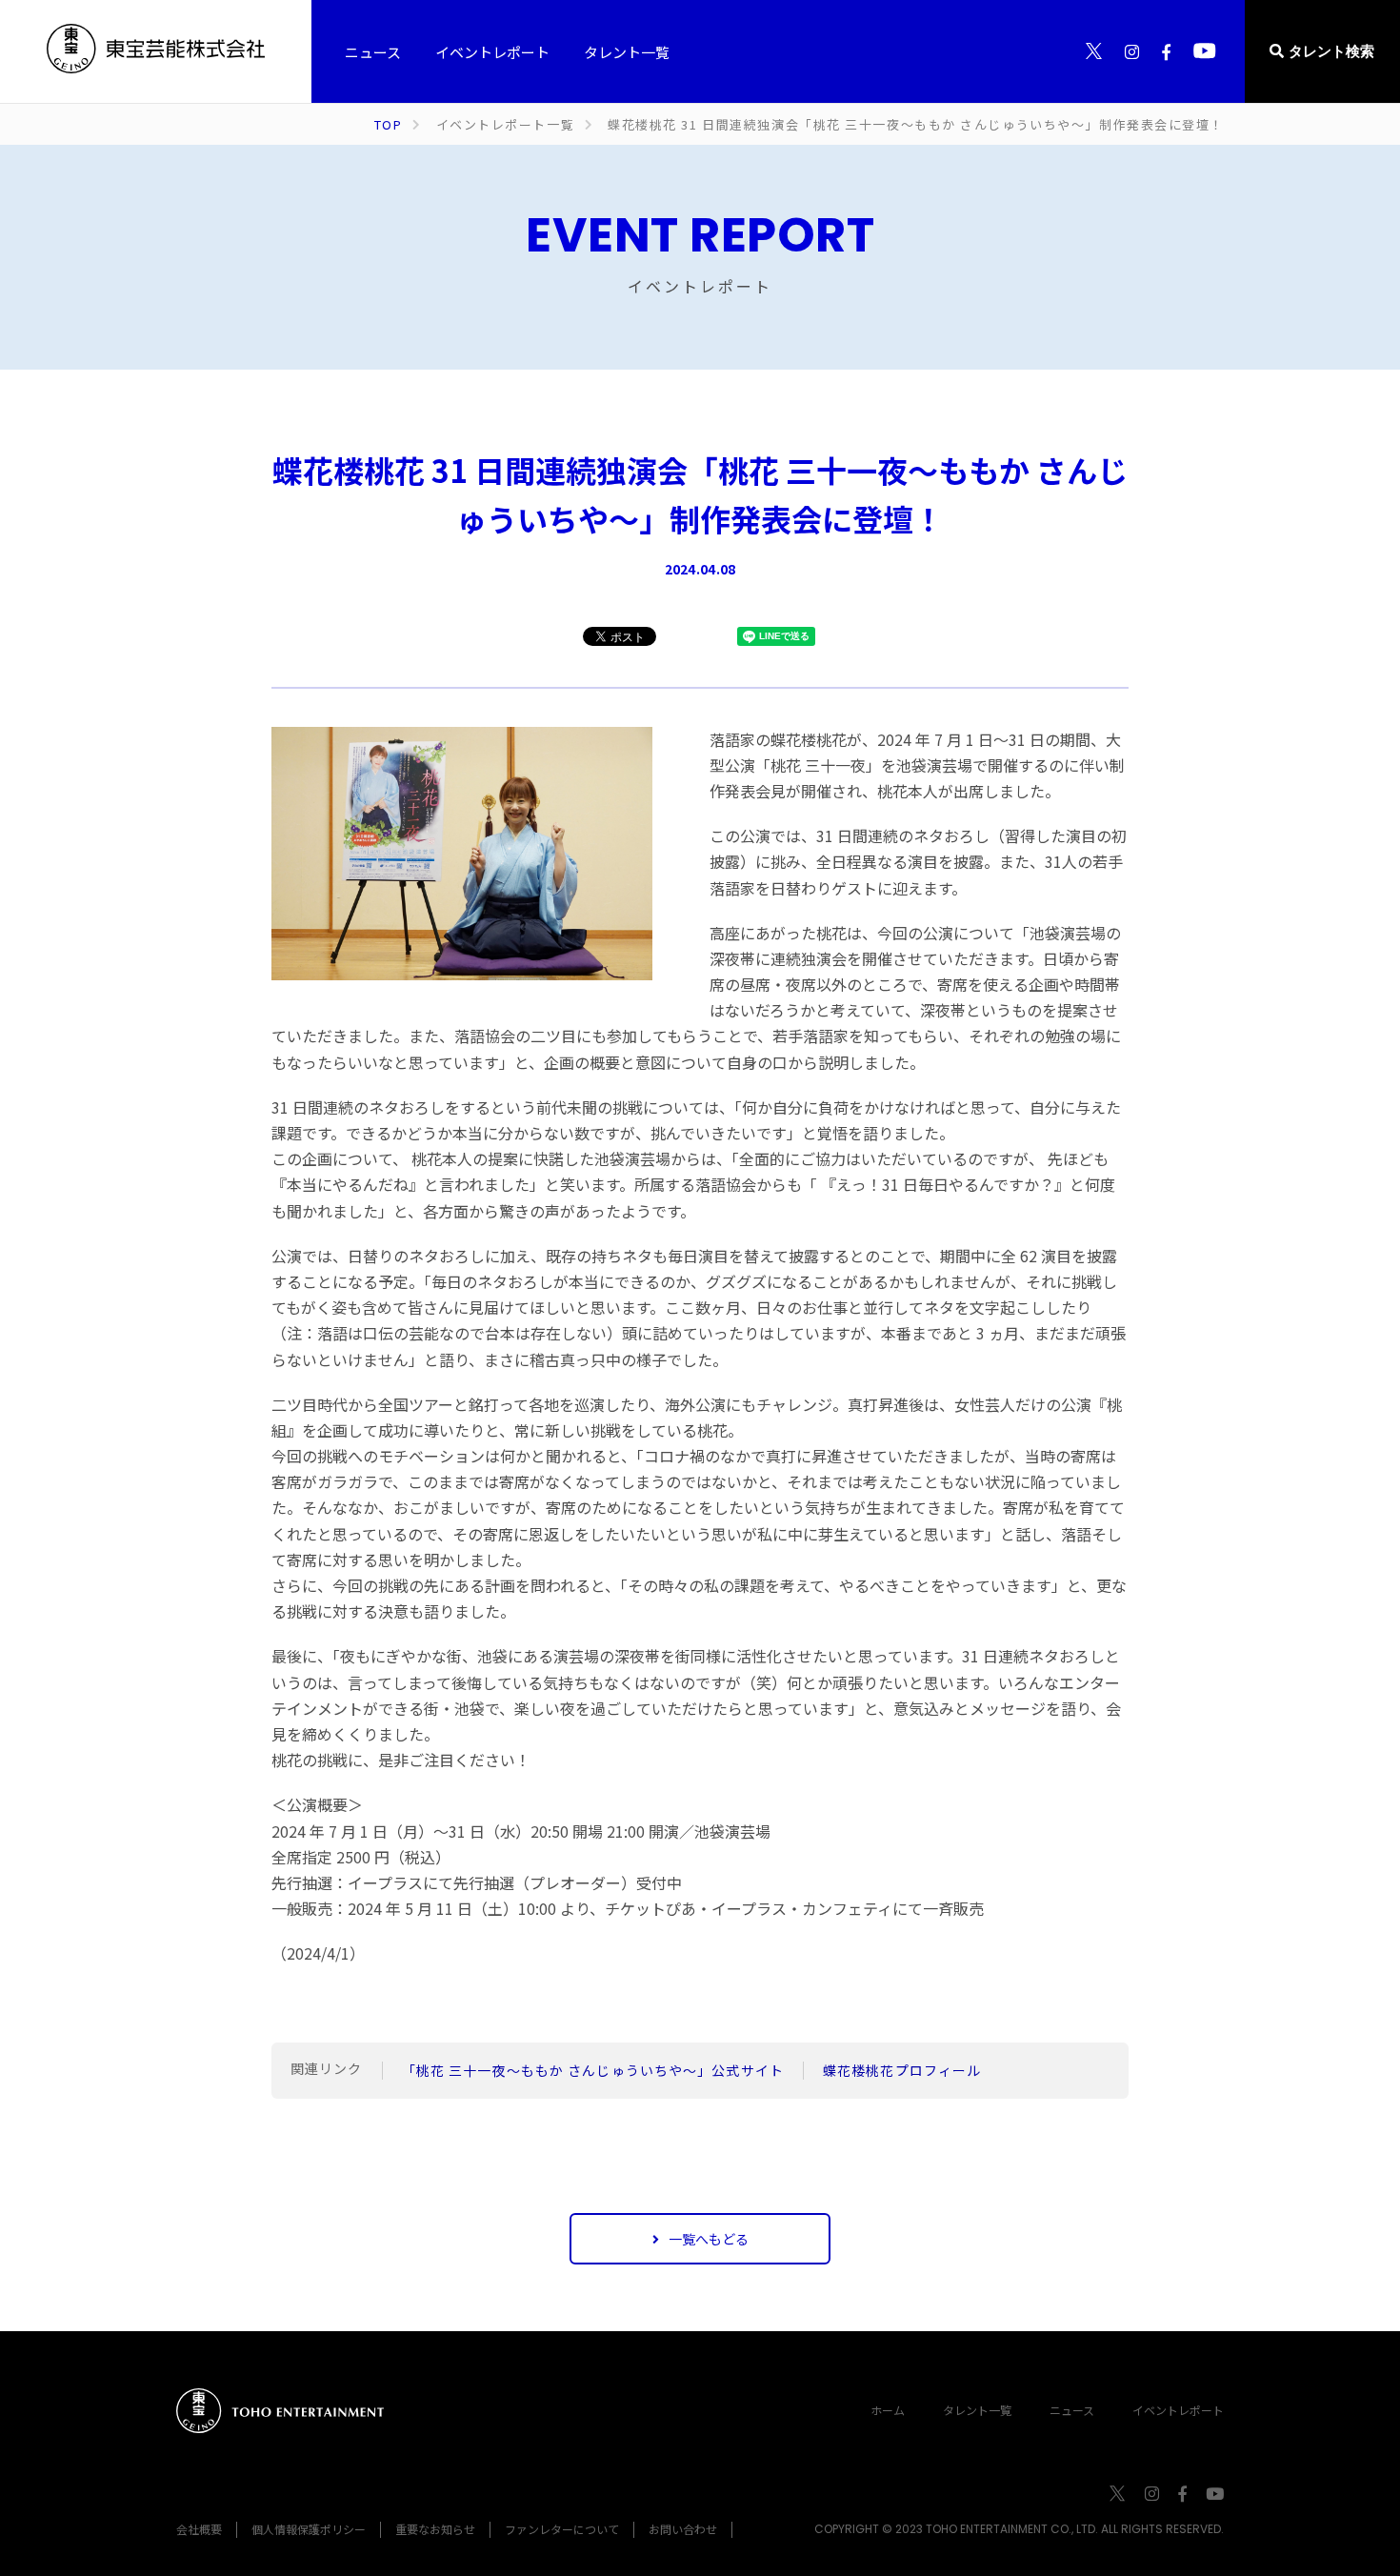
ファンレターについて (562, 2529)
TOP (389, 124)
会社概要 (199, 2529)
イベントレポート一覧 (506, 124)
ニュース (1072, 2410)
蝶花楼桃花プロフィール (902, 2070)
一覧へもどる (709, 2239)
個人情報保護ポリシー (309, 2529)
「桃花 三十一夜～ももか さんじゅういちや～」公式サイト (593, 2070)
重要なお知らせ (435, 2529)
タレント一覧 (977, 2410)
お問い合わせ (683, 2529)
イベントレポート (1178, 2410)
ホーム (888, 2410)
